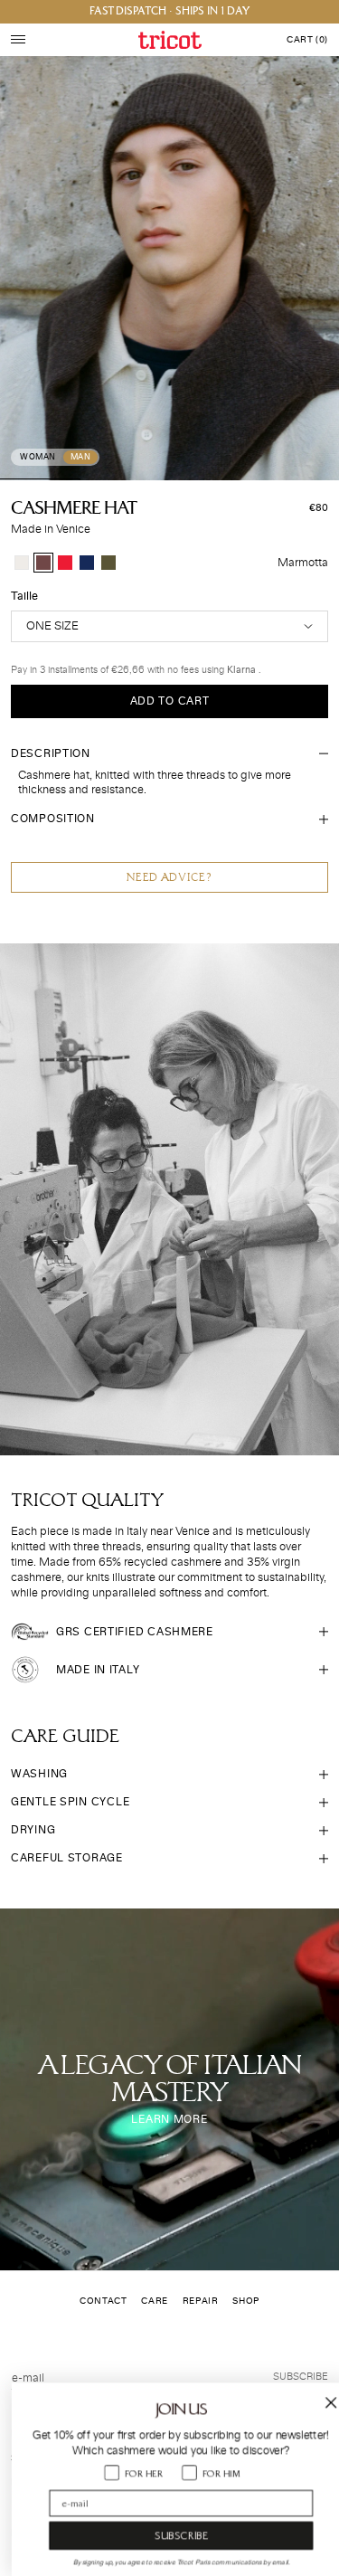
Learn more (169, 2120)
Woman (38, 457)
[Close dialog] (320, 2403)
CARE (154, 2301)
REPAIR (201, 2301)
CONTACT (103, 2301)
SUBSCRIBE (169, 2536)
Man (81, 457)
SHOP (245, 2301)
